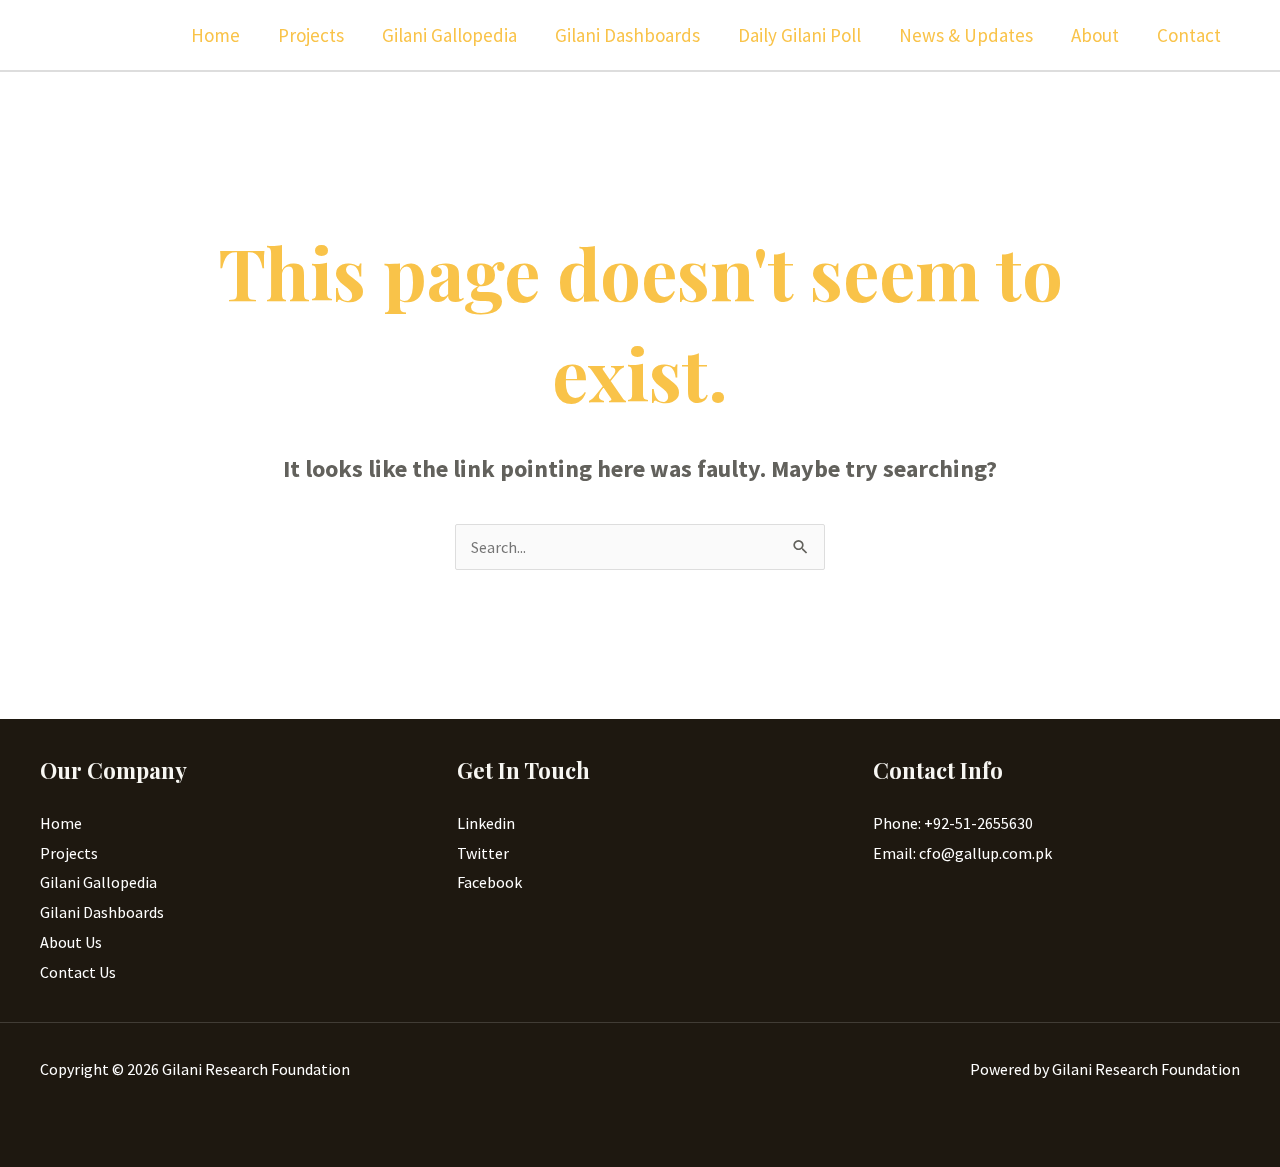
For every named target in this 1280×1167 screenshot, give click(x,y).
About (1095, 35)
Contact (1189, 35)
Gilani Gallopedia (449, 35)
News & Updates (966, 35)
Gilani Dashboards (627, 35)
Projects (311, 35)
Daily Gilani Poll (799, 35)
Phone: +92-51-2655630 (953, 823)
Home (215, 35)
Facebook (489, 882)
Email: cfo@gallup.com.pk (962, 853)
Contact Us (78, 972)
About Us (71, 942)
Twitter (483, 853)
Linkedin (486, 823)
